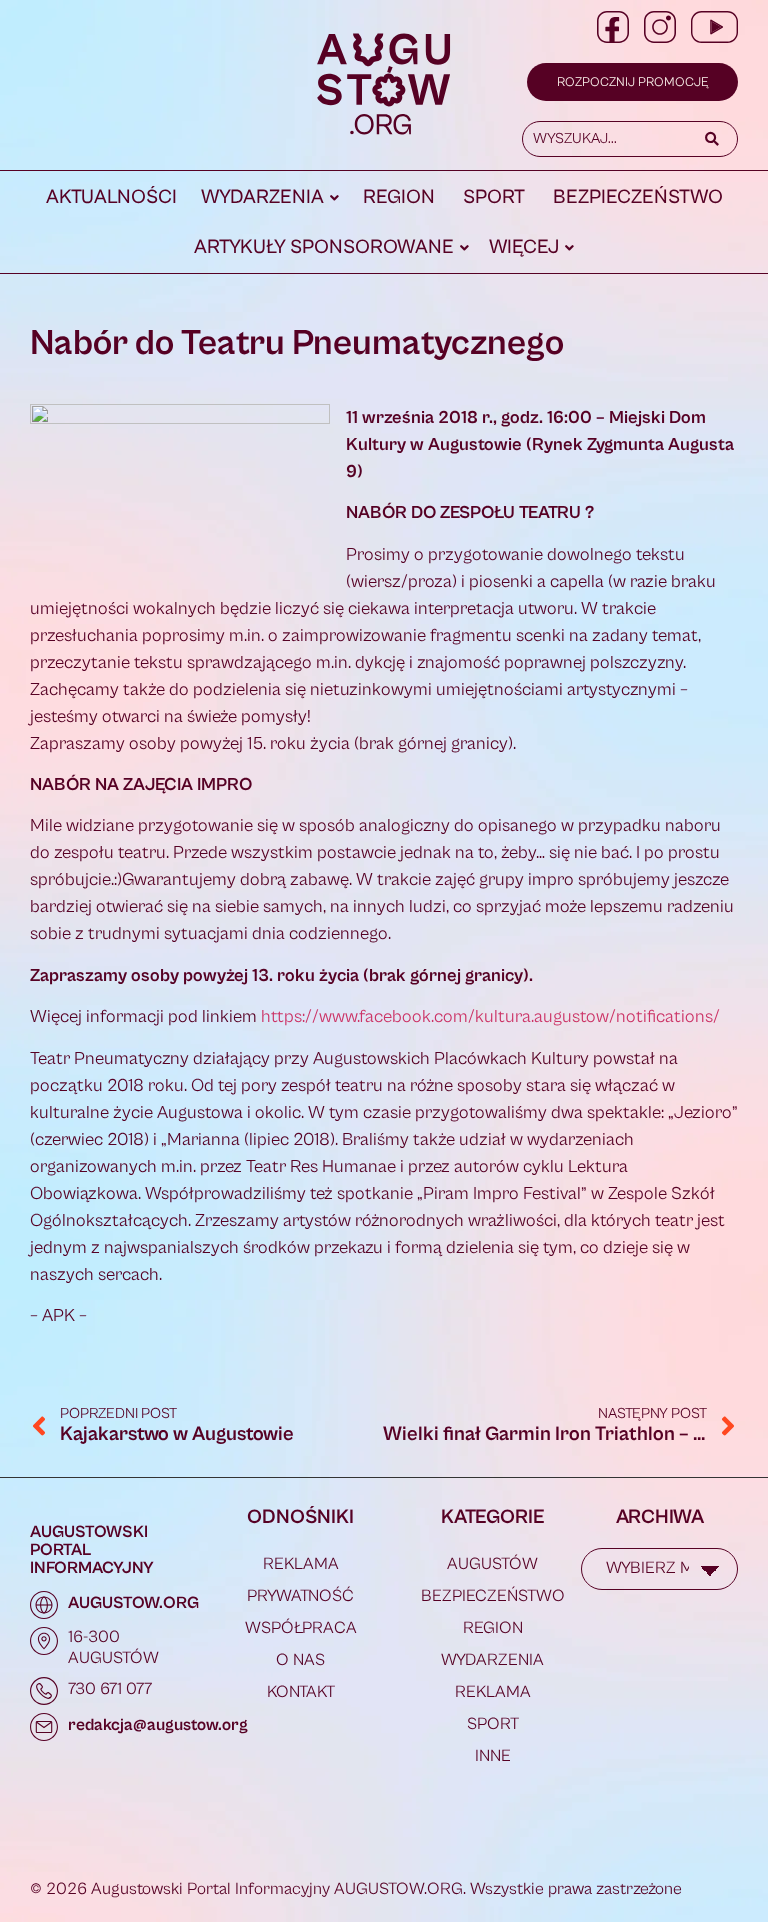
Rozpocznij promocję (632, 82)
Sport (494, 197)
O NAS (300, 1660)
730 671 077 (110, 1689)
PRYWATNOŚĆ (300, 1596)
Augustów (492, 1564)
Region (399, 197)
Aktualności (111, 197)
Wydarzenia (262, 197)
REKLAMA (301, 1564)
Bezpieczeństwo (638, 197)
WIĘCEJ (524, 247)
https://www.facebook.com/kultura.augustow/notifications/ (490, 1016)
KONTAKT (301, 1692)
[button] (270, 198)
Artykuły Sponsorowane (324, 247)
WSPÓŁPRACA (301, 1628)
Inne (493, 1756)
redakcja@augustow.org (158, 1725)
